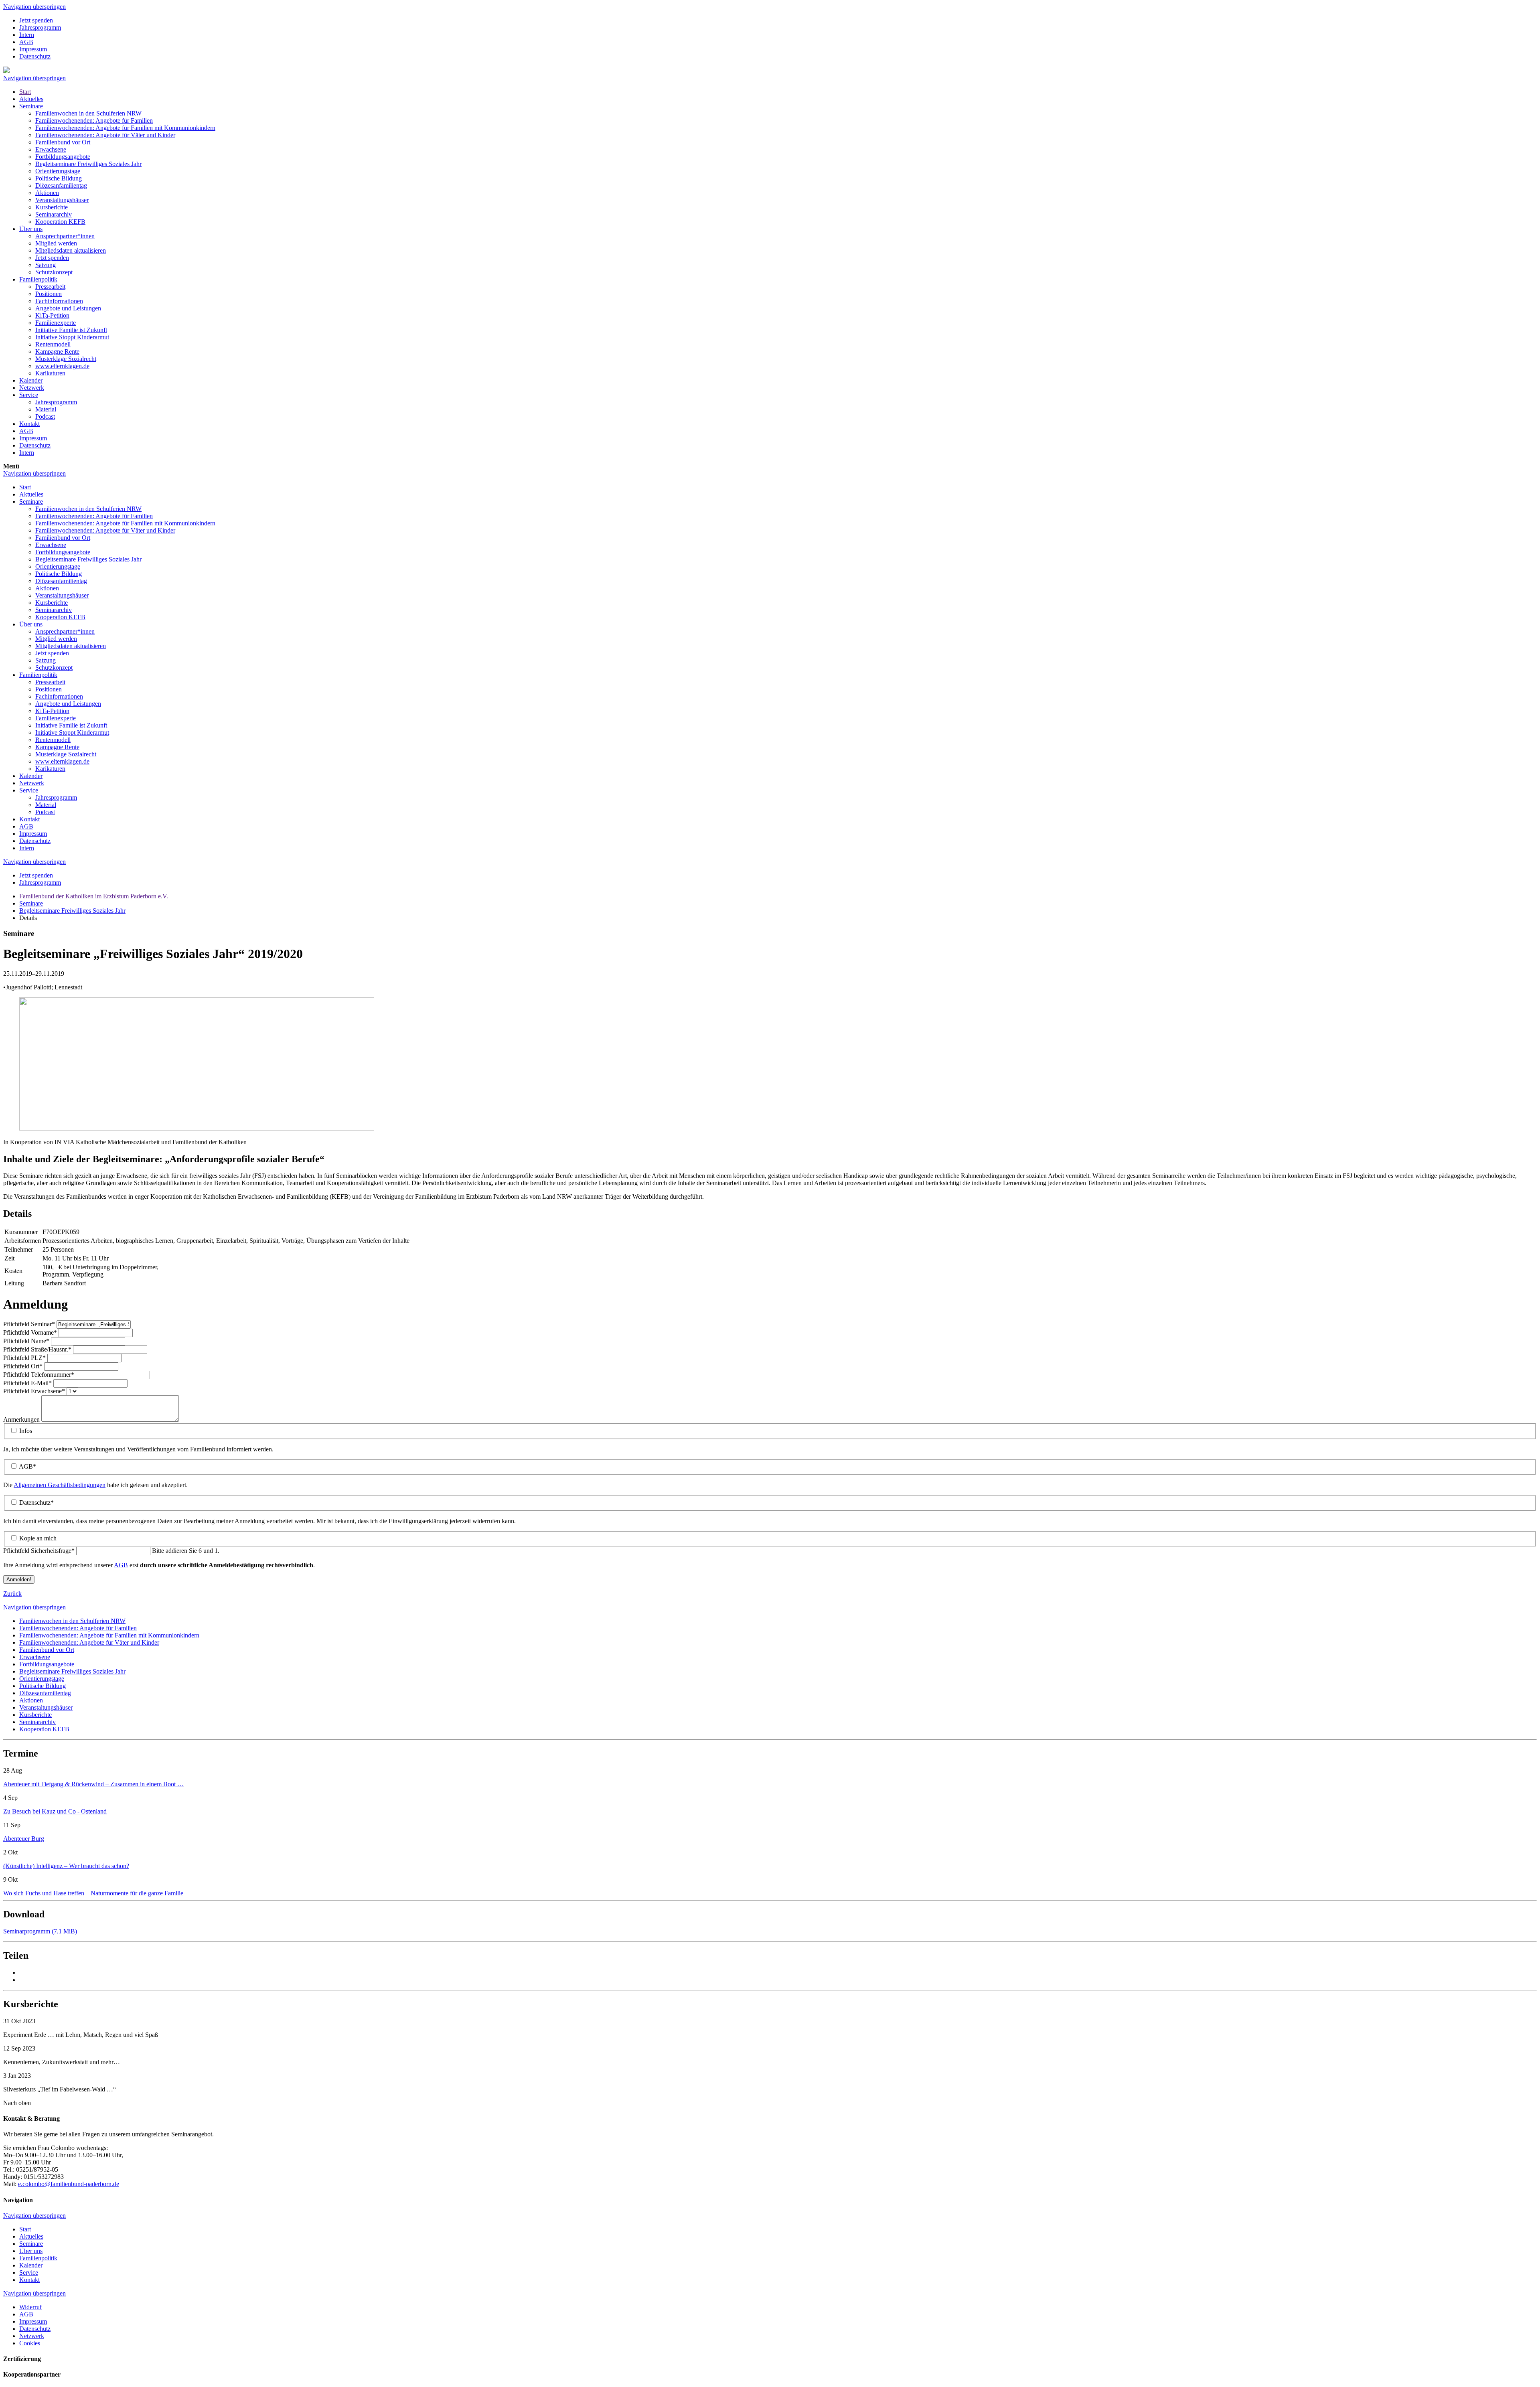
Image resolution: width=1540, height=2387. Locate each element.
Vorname (30, 1332)
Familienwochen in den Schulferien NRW (88, 113)
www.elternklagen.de (62, 366)
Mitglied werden (56, 243)
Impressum (33, 49)
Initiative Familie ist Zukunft (71, 330)
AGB (26, 42)
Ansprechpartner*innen (65, 236)
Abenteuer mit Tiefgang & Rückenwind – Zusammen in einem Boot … (93, 1784)
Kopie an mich (38, 1538)
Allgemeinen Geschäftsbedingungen (60, 1485)
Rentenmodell (53, 344)
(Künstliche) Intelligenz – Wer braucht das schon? (66, 1866)
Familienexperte (56, 323)
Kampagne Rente (57, 352)
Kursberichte (52, 207)
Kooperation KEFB (60, 222)
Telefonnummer (39, 1375)
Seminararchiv (54, 214)
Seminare (31, 106)
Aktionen (47, 193)
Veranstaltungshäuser (62, 200)
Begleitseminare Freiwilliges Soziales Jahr (88, 164)
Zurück (12, 1594)
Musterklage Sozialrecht (66, 359)
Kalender (31, 380)
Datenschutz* (36, 1503)
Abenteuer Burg (24, 1839)
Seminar (29, 1324)
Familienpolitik (38, 279)
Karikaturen (50, 373)
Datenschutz (35, 56)
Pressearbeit (50, 287)
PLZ (24, 1358)
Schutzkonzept (54, 272)
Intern (27, 35)
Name (26, 1341)
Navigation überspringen (34, 7)
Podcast (45, 416)
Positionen (49, 294)
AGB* (27, 1466)
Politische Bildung (59, 178)
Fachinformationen (59, 301)
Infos (26, 1431)
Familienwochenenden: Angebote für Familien (94, 121)
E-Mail (27, 1383)
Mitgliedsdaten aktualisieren (71, 250)
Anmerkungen (22, 1419)
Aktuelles (31, 99)
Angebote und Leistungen (68, 308)
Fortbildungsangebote (63, 157)
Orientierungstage (58, 171)
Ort (23, 1366)
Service (29, 395)
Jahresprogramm (40, 27)
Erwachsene (51, 149)
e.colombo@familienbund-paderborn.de (69, 2184)
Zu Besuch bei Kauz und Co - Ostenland (55, 1811)
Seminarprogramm (40, 1931)
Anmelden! (19, 1580)
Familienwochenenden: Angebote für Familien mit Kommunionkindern (125, 128)
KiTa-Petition (52, 315)
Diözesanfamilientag (61, 185)
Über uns (31, 229)
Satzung (46, 265)
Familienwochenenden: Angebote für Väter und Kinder (105, 135)
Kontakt (29, 424)
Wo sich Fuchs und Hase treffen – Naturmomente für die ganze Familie (93, 1893)
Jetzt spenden (36, 20)
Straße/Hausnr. (37, 1349)
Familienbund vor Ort (63, 142)
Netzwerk (32, 388)
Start (25, 92)
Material (46, 409)
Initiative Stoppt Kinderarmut (72, 337)
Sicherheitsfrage (39, 1551)
